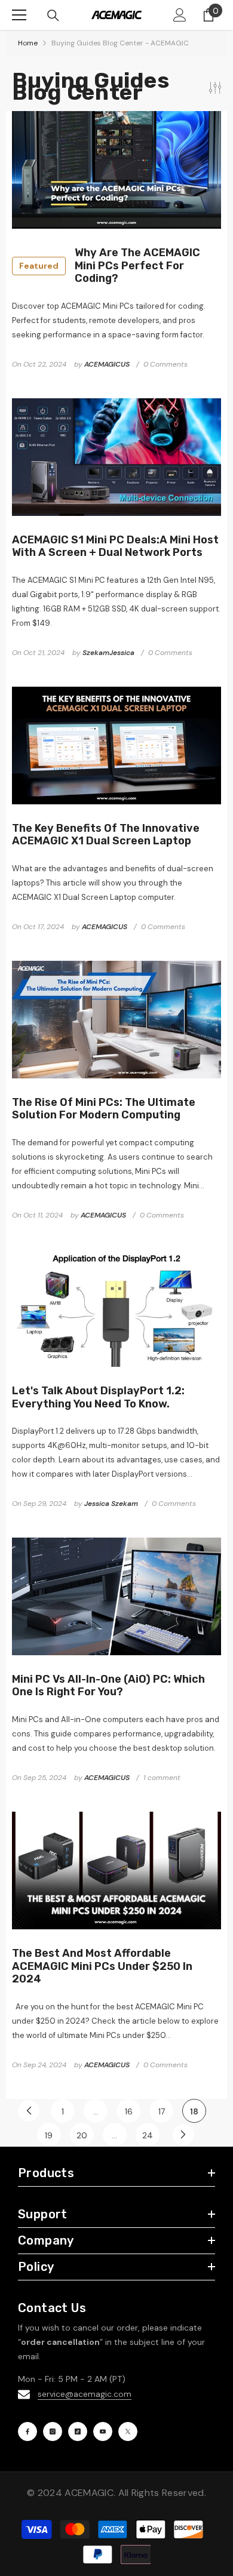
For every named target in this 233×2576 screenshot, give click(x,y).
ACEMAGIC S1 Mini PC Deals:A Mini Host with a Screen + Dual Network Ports (115, 547)
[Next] (183, 2135)
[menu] (19, 15)
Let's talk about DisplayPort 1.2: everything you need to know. (98, 1398)
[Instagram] (53, 2431)
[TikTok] (78, 2431)
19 (49, 2135)
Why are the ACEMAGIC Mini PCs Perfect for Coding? (110, 266)
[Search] (53, 16)
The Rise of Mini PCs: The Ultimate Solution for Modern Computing (104, 1109)
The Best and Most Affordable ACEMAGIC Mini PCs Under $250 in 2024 (102, 1966)
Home (28, 43)
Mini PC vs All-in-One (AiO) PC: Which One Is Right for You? (108, 1686)
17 (162, 2111)
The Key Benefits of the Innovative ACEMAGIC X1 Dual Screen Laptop (106, 835)
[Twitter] (128, 2431)
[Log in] (180, 15)
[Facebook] (27, 2431)
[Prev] (29, 2111)
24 (148, 2135)
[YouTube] (103, 2431)
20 (82, 2135)
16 (129, 2111)
